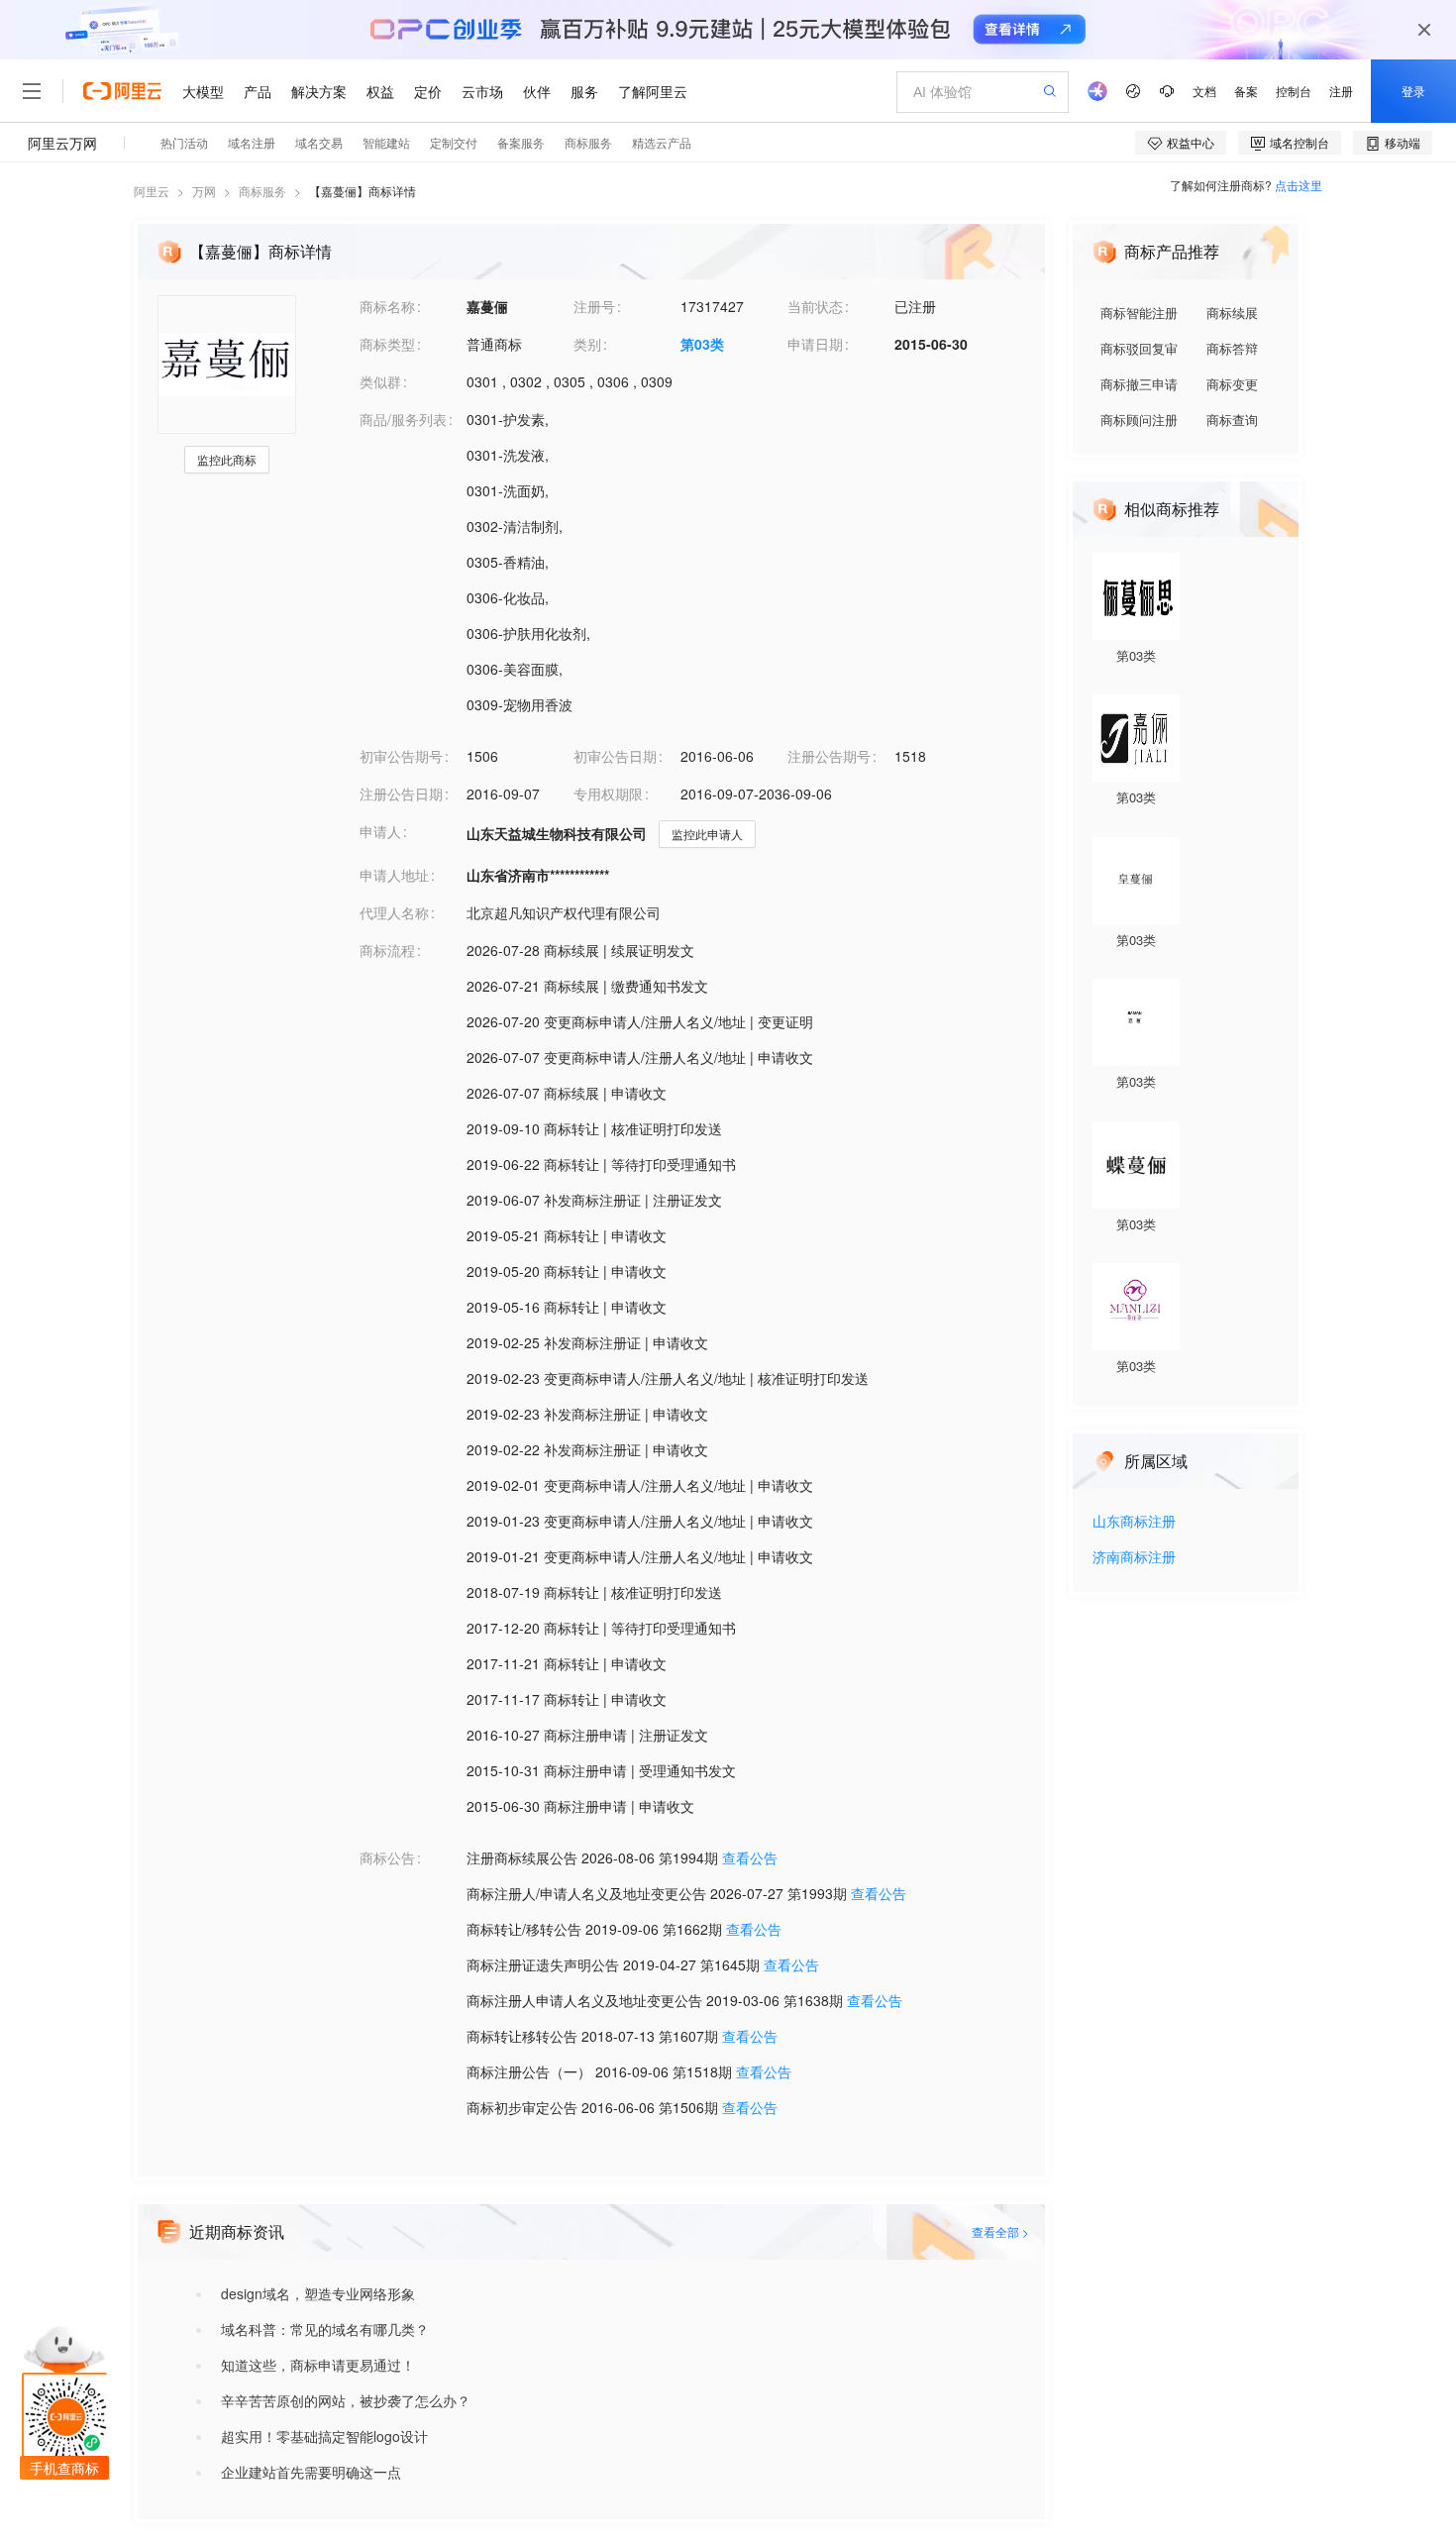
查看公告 (750, 1857)
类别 (587, 344)
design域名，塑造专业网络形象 (318, 2293)
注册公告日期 (401, 794)
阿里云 (152, 191)
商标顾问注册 (1139, 420)
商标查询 (1232, 420)
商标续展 (1232, 313)
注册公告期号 (829, 756)
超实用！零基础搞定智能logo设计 (324, 2436)
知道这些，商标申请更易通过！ (318, 2365)
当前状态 (815, 306)
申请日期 (815, 344)
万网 (204, 191)
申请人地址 (394, 875)
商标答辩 (1232, 348)
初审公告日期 (615, 756)
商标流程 (387, 950)
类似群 (380, 381)
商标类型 (387, 344)
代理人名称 (394, 912)
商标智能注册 (1139, 313)
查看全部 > (1000, 2231)
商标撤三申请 (1139, 384)
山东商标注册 (1134, 1522)
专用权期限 (608, 794)
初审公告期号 (401, 756)
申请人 (380, 831)
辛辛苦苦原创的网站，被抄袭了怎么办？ (346, 2400)
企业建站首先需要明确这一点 (311, 2472)
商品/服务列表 (403, 419)
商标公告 (387, 1857)
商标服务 (262, 191)
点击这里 (1299, 185)
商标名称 (387, 306)
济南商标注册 (1134, 1558)
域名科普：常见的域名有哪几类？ (325, 2329)
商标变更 (1232, 384)
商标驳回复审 (1139, 348)
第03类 (702, 344)
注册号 (594, 306)
